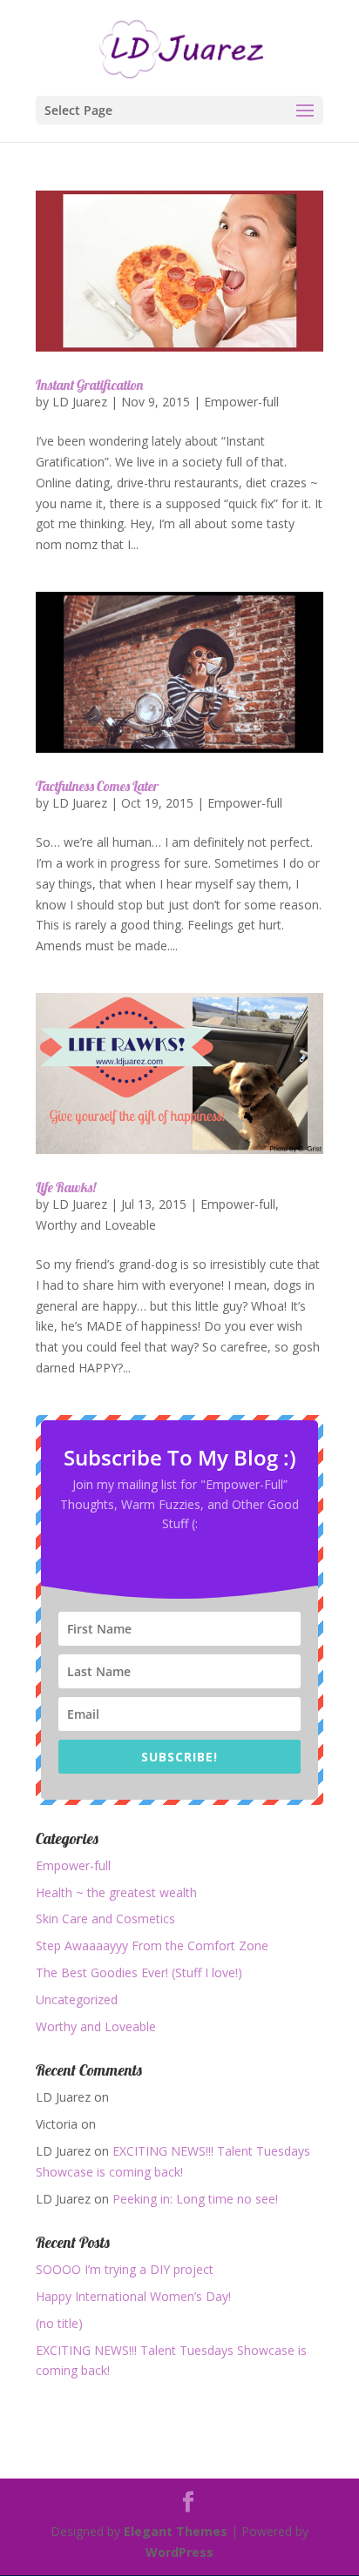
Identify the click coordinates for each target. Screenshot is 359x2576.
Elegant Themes (176, 2531)
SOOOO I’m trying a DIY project (125, 2269)
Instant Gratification (89, 385)
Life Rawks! (66, 1187)
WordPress (179, 2552)
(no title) (59, 2323)
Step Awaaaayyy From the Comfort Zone (152, 1945)
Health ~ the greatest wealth (116, 1892)
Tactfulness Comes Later (97, 786)
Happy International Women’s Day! (133, 2296)
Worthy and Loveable (96, 1225)
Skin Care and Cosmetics (105, 1919)
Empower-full (241, 402)
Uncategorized (77, 1999)
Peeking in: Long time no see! (195, 2199)
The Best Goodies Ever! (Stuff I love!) (139, 1972)
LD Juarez (80, 402)
